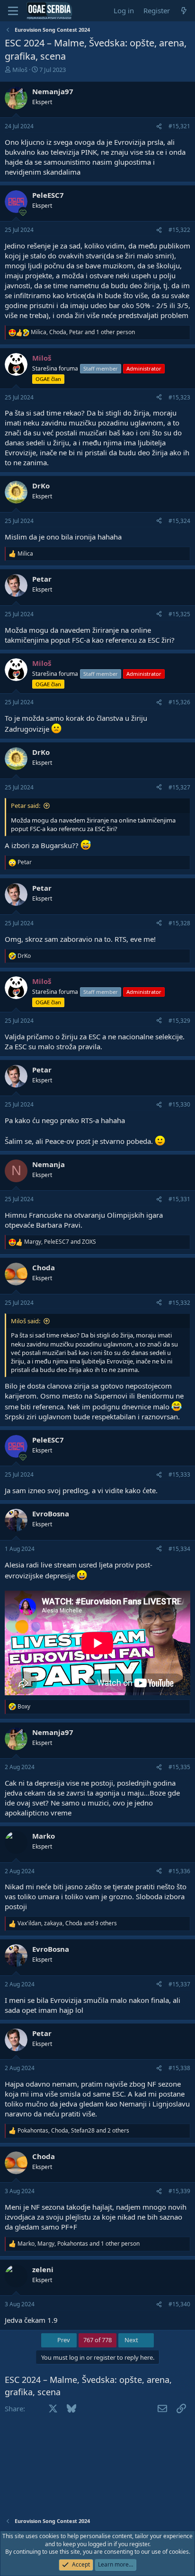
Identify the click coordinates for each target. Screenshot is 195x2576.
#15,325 (179, 614)
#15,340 (179, 2304)
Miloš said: (26, 1321)
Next (132, 2340)
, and (60, 1242)
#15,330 (179, 1104)
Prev (63, 2340)
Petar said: (26, 806)
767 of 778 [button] (97, 2340)
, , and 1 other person (83, 332)
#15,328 (179, 923)
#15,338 (179, 2068)
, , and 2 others (73, 2131)
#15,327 (179, 787)
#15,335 (179, 1767)
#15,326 (179, 702)
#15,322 (179, 230)
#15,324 (179, 521)
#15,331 (179, 1199)
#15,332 (179, 1303)
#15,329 (179, 1021)
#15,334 (179, 1549)
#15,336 (179, 1871)
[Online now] (23, 211)
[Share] (159, 127)
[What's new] (184, 11)
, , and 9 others (67, 1923)
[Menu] (13, 11)
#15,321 (179, 126)
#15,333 (179, 1474)
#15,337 (179, 1984)
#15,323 (179, 397)
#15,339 (179, 2191)
